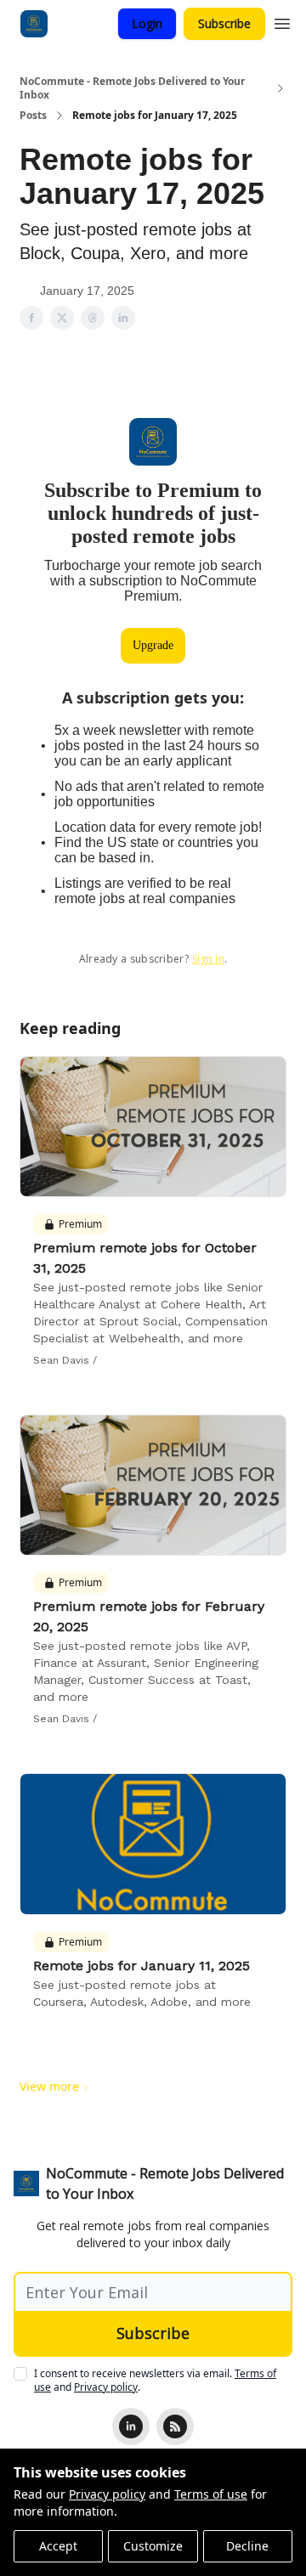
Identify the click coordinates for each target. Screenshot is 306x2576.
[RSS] (175, 2426)
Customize (153, 2546)
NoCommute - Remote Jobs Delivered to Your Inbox (132, 88)
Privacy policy (107, 2494)
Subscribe (224, 23)
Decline (247, 2546)
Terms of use (211, 2494)
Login (147, 23)
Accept (58, 2546)
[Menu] (282, 21)
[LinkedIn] (131, 2426)
